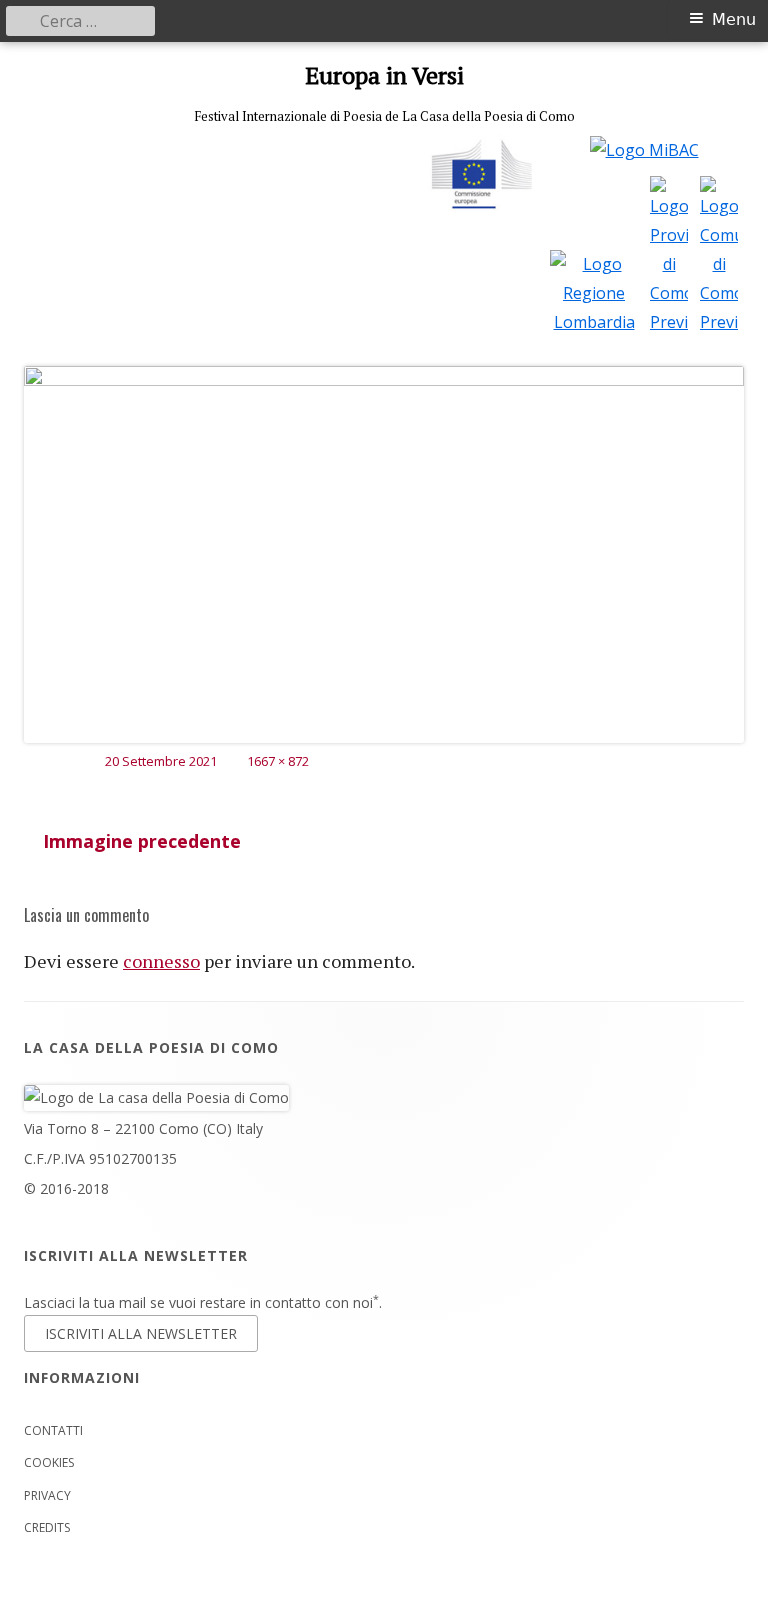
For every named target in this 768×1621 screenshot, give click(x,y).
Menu (734, 19)
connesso (161, 961)
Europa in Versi (384, 75)
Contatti (53, 1430)
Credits (47, 1527)
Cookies (49, 1462)
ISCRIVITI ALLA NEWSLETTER (141, 1333)
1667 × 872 (278, 761)
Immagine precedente (142, 841)
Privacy (47, 1495)
